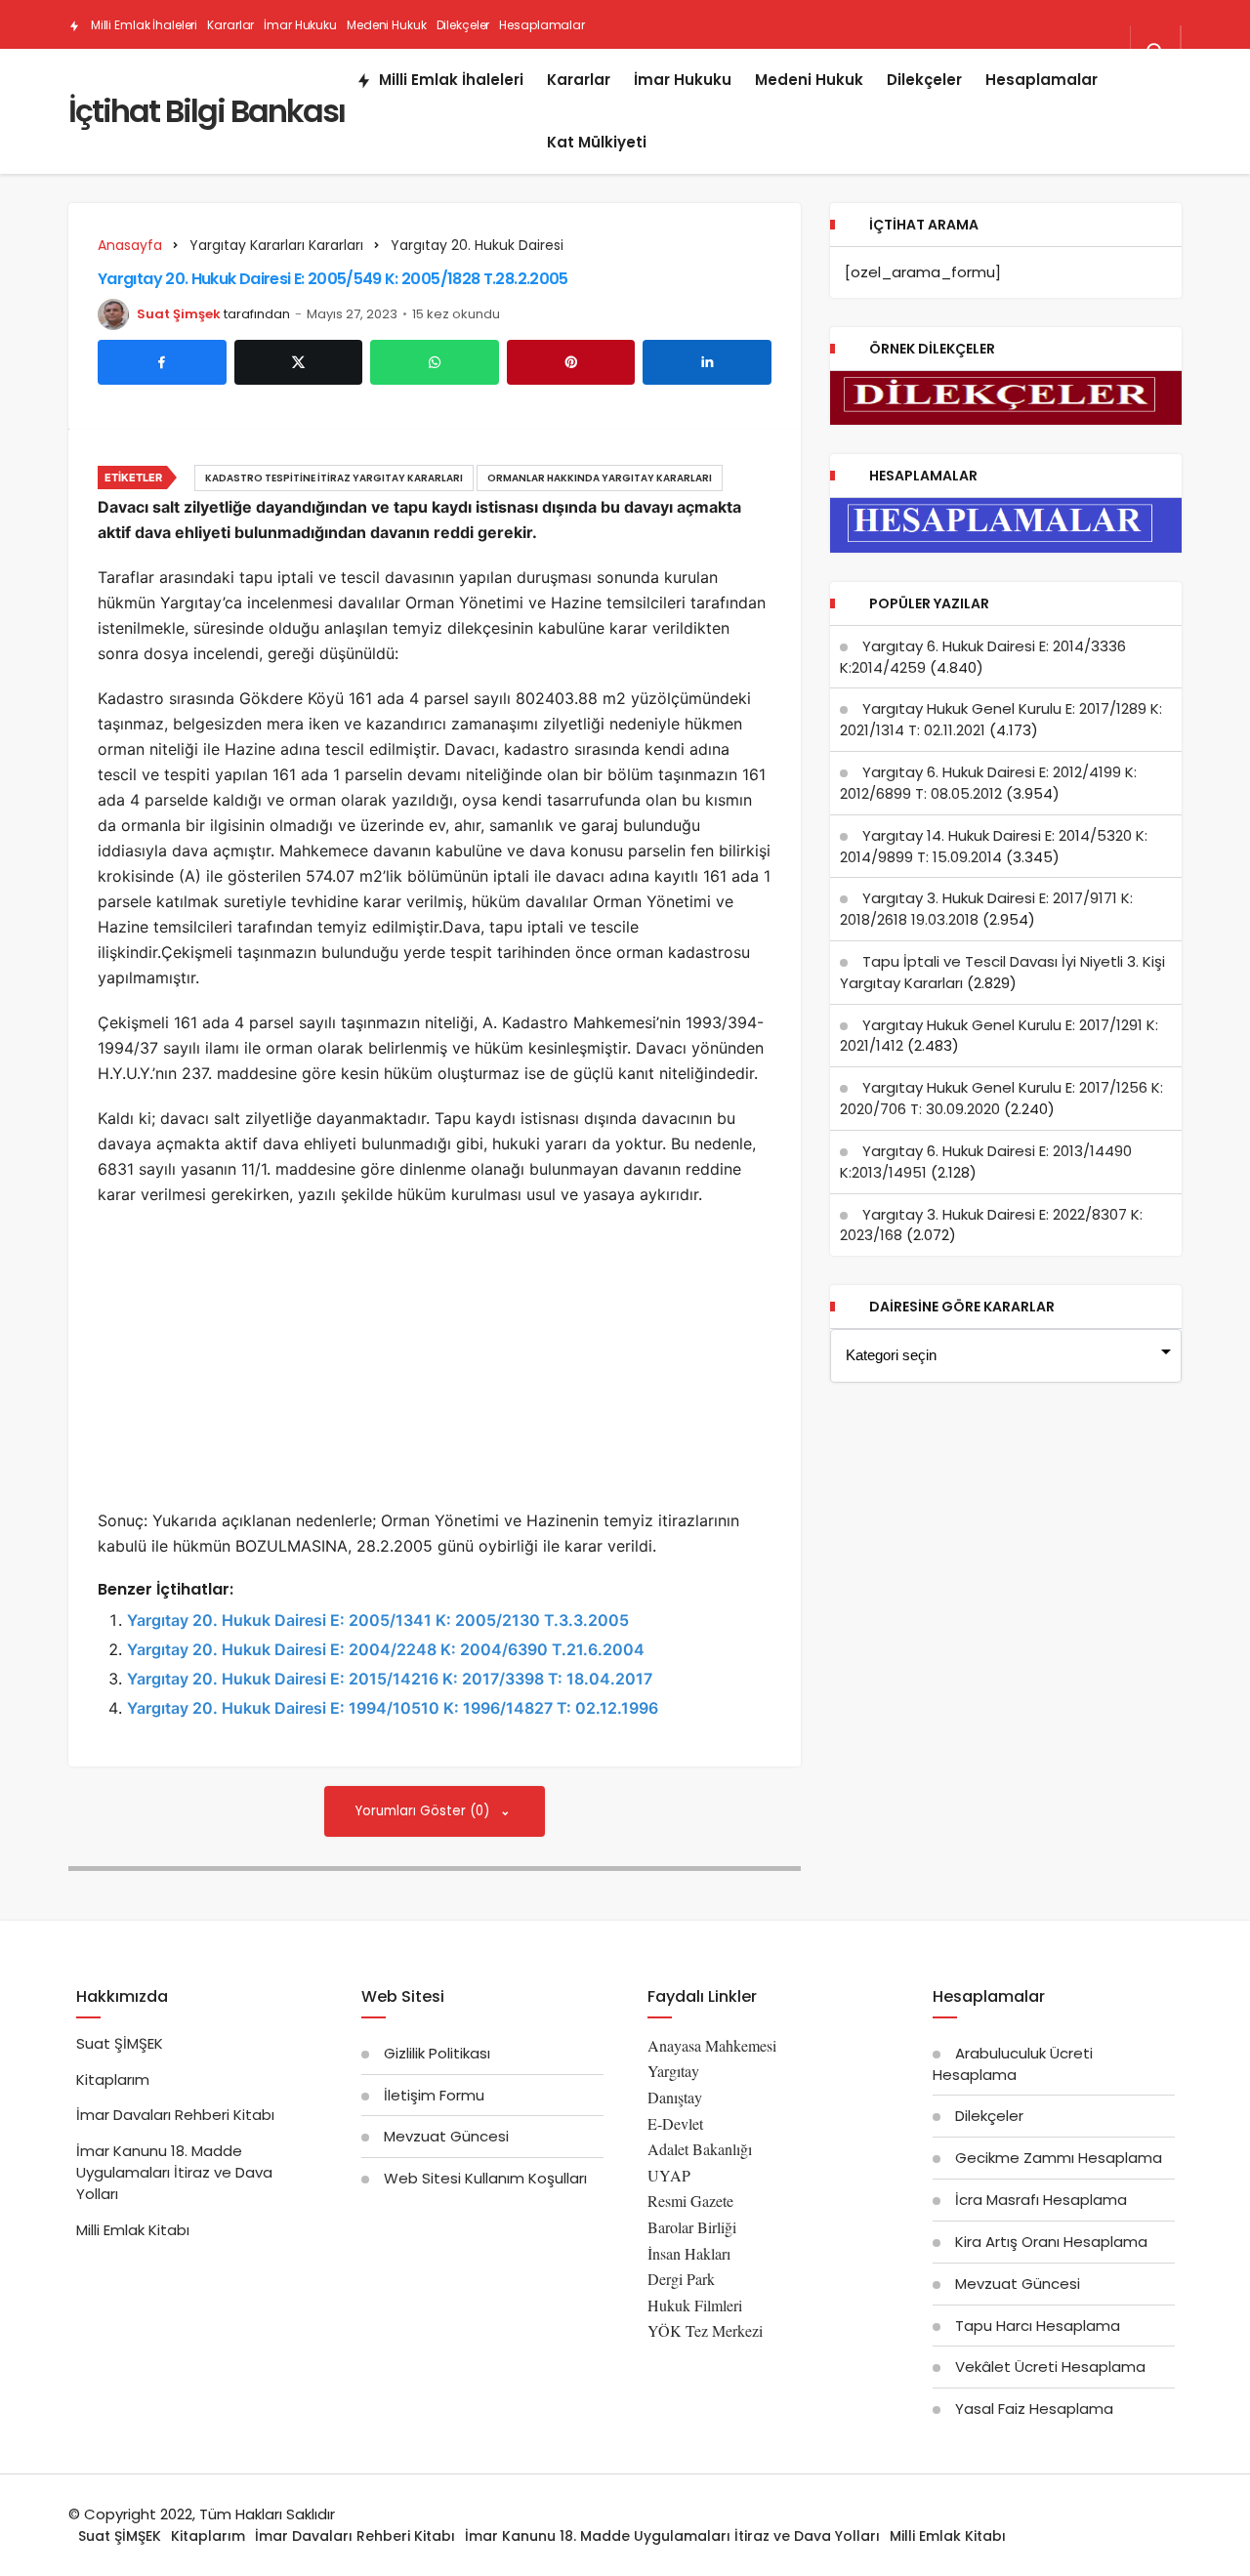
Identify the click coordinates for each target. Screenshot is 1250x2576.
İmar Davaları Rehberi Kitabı (175, 2115)
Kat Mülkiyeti (242, 75)
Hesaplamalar (542, 25)
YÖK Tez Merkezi (705, 2330)
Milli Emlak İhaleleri (143, 25)
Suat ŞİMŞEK (120, 2043)
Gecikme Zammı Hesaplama (1059, 2158)
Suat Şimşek (179, 314)
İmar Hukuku (300, 25)
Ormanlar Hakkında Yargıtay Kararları (600, 478)
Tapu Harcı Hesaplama (1038, 2326)
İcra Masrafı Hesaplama (1041, 2200)
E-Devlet (675, 2123)
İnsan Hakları (689, 2253)
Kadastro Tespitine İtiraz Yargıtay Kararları (334, 478)
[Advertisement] (435, 1363)
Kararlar (230, 25)
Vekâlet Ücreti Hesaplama (1050, 2367)
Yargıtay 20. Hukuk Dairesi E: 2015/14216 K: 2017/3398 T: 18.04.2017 (390, 1679)
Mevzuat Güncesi (446, 2136)
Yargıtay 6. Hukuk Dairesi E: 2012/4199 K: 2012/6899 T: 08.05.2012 (988, 783)
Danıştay (675, 2097)
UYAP (669, 2175)
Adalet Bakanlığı (700, 2149)
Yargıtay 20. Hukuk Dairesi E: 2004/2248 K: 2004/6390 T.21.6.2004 (386, 1649)
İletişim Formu (434, 2095)
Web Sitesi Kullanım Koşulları (485, 2178)
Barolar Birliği (692, 2227)
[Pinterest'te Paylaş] (571, 362)
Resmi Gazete (690, 2201)
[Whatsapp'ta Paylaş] (435, 362)
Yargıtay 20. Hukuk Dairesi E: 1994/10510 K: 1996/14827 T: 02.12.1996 (393, 1708)
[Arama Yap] (1155, 52)
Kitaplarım (113, 2079)
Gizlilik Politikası (437, 2053)
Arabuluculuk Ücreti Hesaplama (1013, 2064)
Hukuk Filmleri (695, 2305)
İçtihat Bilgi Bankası (207, 111)
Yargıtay (673, 2071)
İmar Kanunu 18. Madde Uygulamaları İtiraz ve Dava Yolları (174, 2172)
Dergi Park (681, 2279)
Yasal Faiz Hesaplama (1034, 2409)
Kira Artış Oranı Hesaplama (1051, 2242)
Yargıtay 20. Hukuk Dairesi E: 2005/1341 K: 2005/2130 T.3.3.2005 (378, 1620)
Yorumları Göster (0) (424, 1811)
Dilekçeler (463, 25)
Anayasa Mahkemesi (712, 2045)
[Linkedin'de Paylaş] (707, 362)
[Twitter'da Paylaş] (299, 362)
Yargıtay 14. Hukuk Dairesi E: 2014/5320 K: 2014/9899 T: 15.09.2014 (994, 846)
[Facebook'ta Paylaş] (162, 362)
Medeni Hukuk (387, 25)
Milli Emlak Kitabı (133, 2230)
